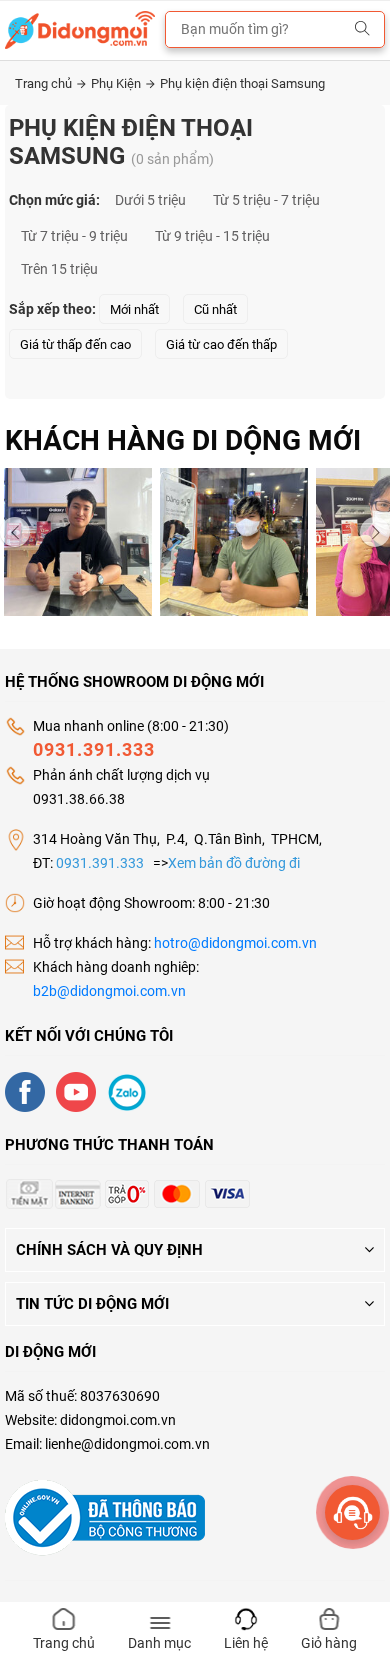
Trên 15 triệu (59, 269)
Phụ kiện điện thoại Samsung (242, 83)
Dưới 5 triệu (150, 200)
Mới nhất (134, 309)
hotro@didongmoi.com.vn (235, 943)
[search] (362, 29)
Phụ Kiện (117, 83)
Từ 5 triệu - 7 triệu (266, 200)
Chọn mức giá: (54, 200)
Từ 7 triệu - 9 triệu (74, 236)
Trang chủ (45, 83)
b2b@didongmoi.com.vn (109, 991)
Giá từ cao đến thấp (221, 344)
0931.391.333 (94, 749)
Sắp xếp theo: (52, 309)
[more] (352, 1512)
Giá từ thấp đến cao (75, 344)
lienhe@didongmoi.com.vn (127, 1444)
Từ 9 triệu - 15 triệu (212, 236)
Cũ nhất (215, 309)
